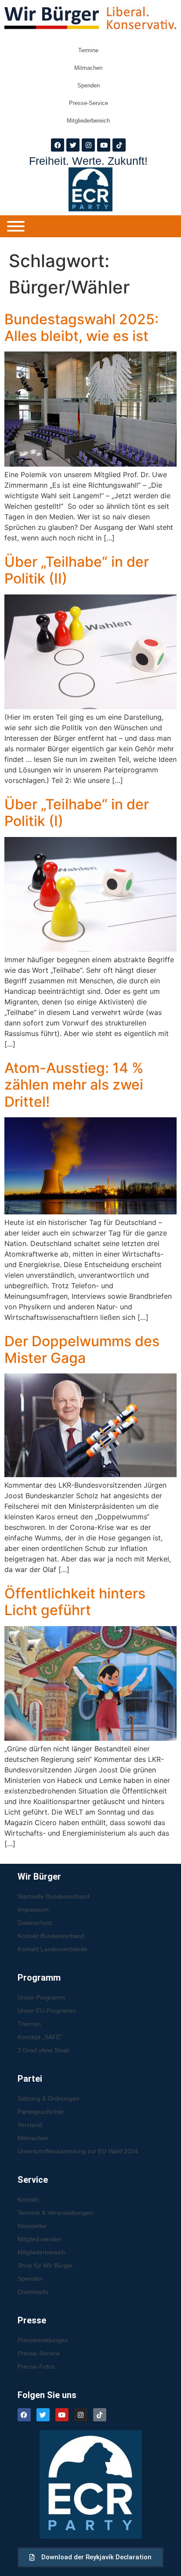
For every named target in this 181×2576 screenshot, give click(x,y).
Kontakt (28, 2199)
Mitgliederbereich (88, 121)
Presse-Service (89, 103)
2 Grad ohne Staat (43, 2050)
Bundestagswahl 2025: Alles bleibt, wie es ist (81, 328)
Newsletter (32, 2226)
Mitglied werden (40, 2239)
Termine (88, 50)
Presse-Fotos (36, 2366)
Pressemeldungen (43, 2340)
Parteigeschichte (41, 2112)
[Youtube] (104, 145)
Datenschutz (35, 1923)
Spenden (89, 85)
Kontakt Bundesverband (51, 1936)
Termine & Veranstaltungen (55, 2213)
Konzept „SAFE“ (40, 2037)
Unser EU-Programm (47, 2011)
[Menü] (16, 226)
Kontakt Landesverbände (52, 1949)
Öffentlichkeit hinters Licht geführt (75, 1602)
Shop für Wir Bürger (45, 2265)
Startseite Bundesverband (54, 1896)
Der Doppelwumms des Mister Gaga (82, 1350)
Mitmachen (88, 68)
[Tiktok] (119, 145)
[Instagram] (88, 145)
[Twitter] (73, 145)
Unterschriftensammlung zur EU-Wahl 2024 (78, 2151)
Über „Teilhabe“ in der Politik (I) (77, 813)
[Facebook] (58, 145)
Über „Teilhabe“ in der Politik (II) (77, 570)
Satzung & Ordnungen (49, 2098)
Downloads (33, 2292)
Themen (29, 2024)
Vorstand (30, 2125)
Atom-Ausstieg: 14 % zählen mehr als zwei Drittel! (74, 1085)
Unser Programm (42, 1997)
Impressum (33, 1909)
